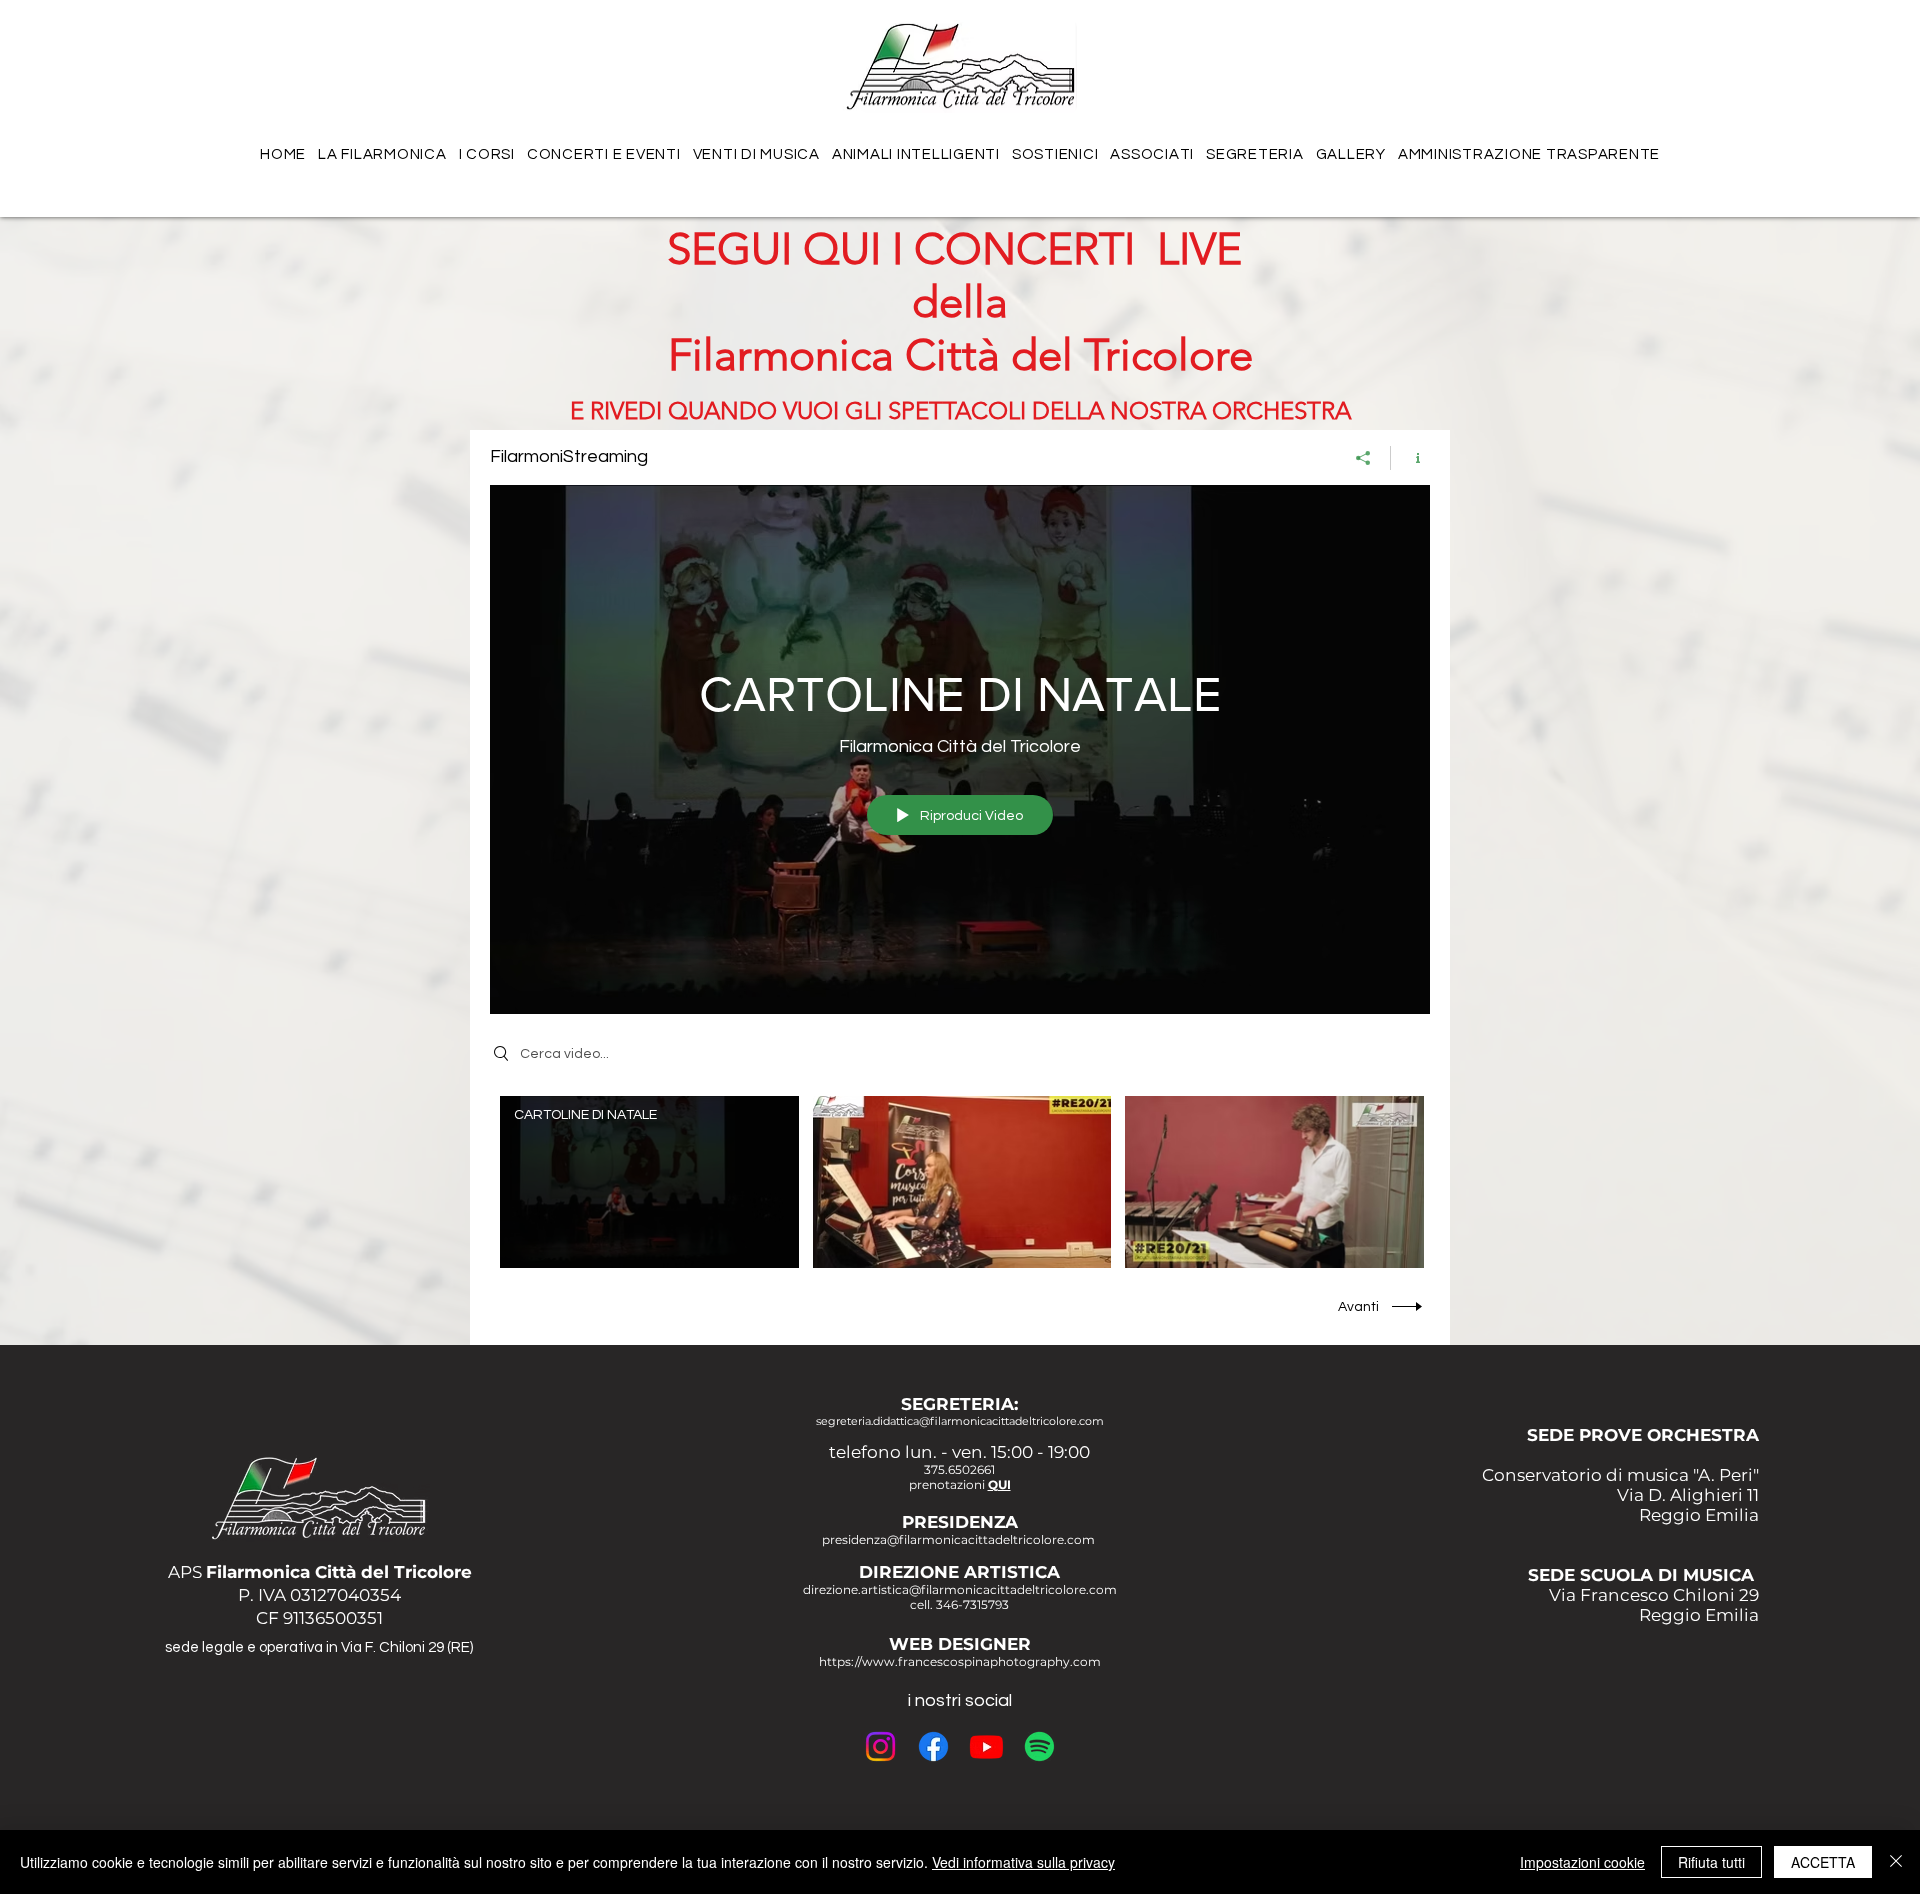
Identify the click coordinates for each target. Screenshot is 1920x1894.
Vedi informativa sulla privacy (1023, 1862)
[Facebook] (933, 1746)
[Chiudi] (1896, 1862)
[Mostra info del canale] (1410, 458)
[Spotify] (1039, 1746)
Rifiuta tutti (1711, 1862)
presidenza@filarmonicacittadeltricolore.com (958, 1539)
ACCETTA (1823, 1862)
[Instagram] (880, 1746)
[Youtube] (986, 1746)
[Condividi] (1363, 458)
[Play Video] (649, 1182)
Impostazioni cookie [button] (1582, 1862)
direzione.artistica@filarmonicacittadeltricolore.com (960, 1589)
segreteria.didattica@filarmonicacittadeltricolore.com (960, 1421)
